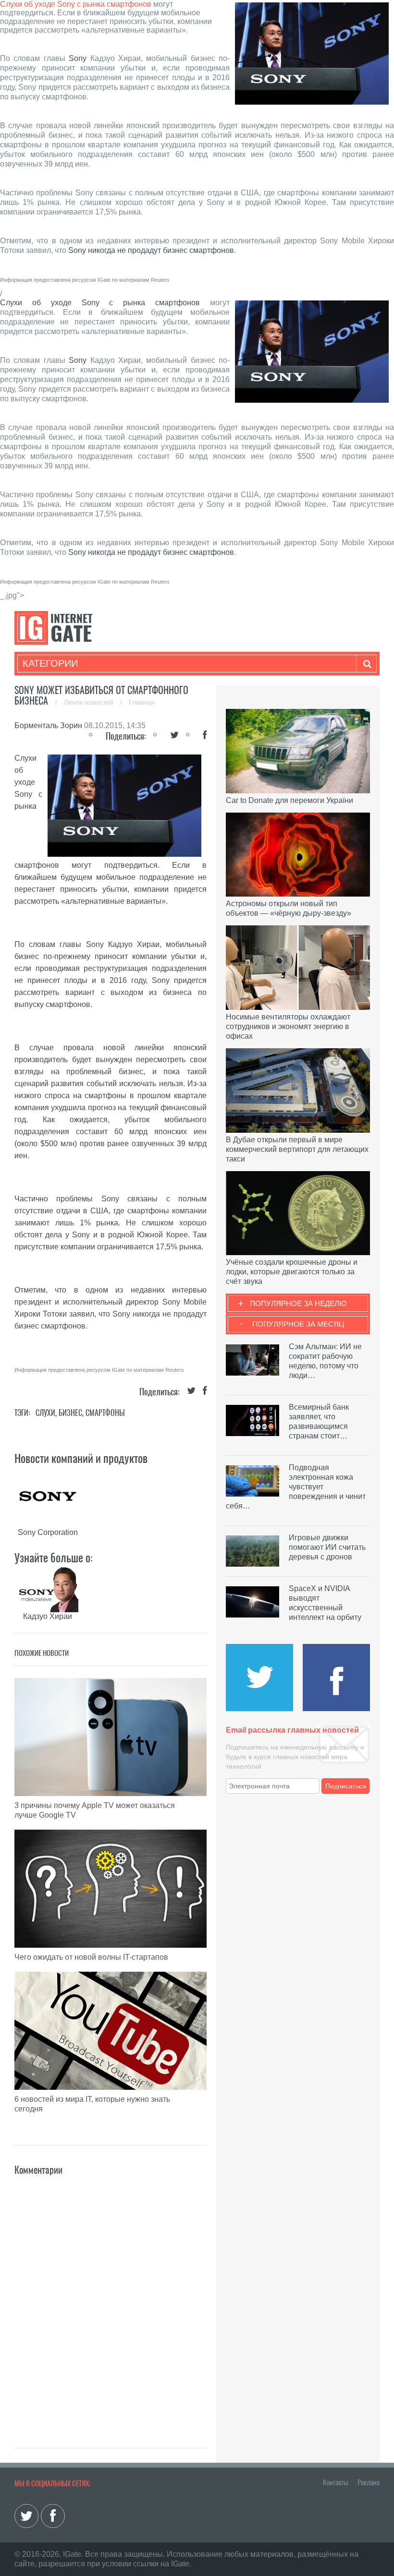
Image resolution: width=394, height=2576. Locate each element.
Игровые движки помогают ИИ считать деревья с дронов (327, 1547)
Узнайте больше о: (54, 1558)
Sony (78, 58)
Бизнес (70, 1413)
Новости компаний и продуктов (81, 1458)
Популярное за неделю (298, 1303)
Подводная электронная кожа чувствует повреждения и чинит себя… (296, 1487)
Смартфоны (105, 1413)
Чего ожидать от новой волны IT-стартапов (91, 1957)
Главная (142, 702)
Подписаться (346, 1786)
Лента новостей (90, 702)
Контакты (335, 2482)
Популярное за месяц (298, 1324)
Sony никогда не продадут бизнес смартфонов (151, 250)
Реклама (369, 2482)
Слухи (45, 1413)
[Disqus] (111, 2298)
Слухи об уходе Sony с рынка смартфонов (76, 4)
